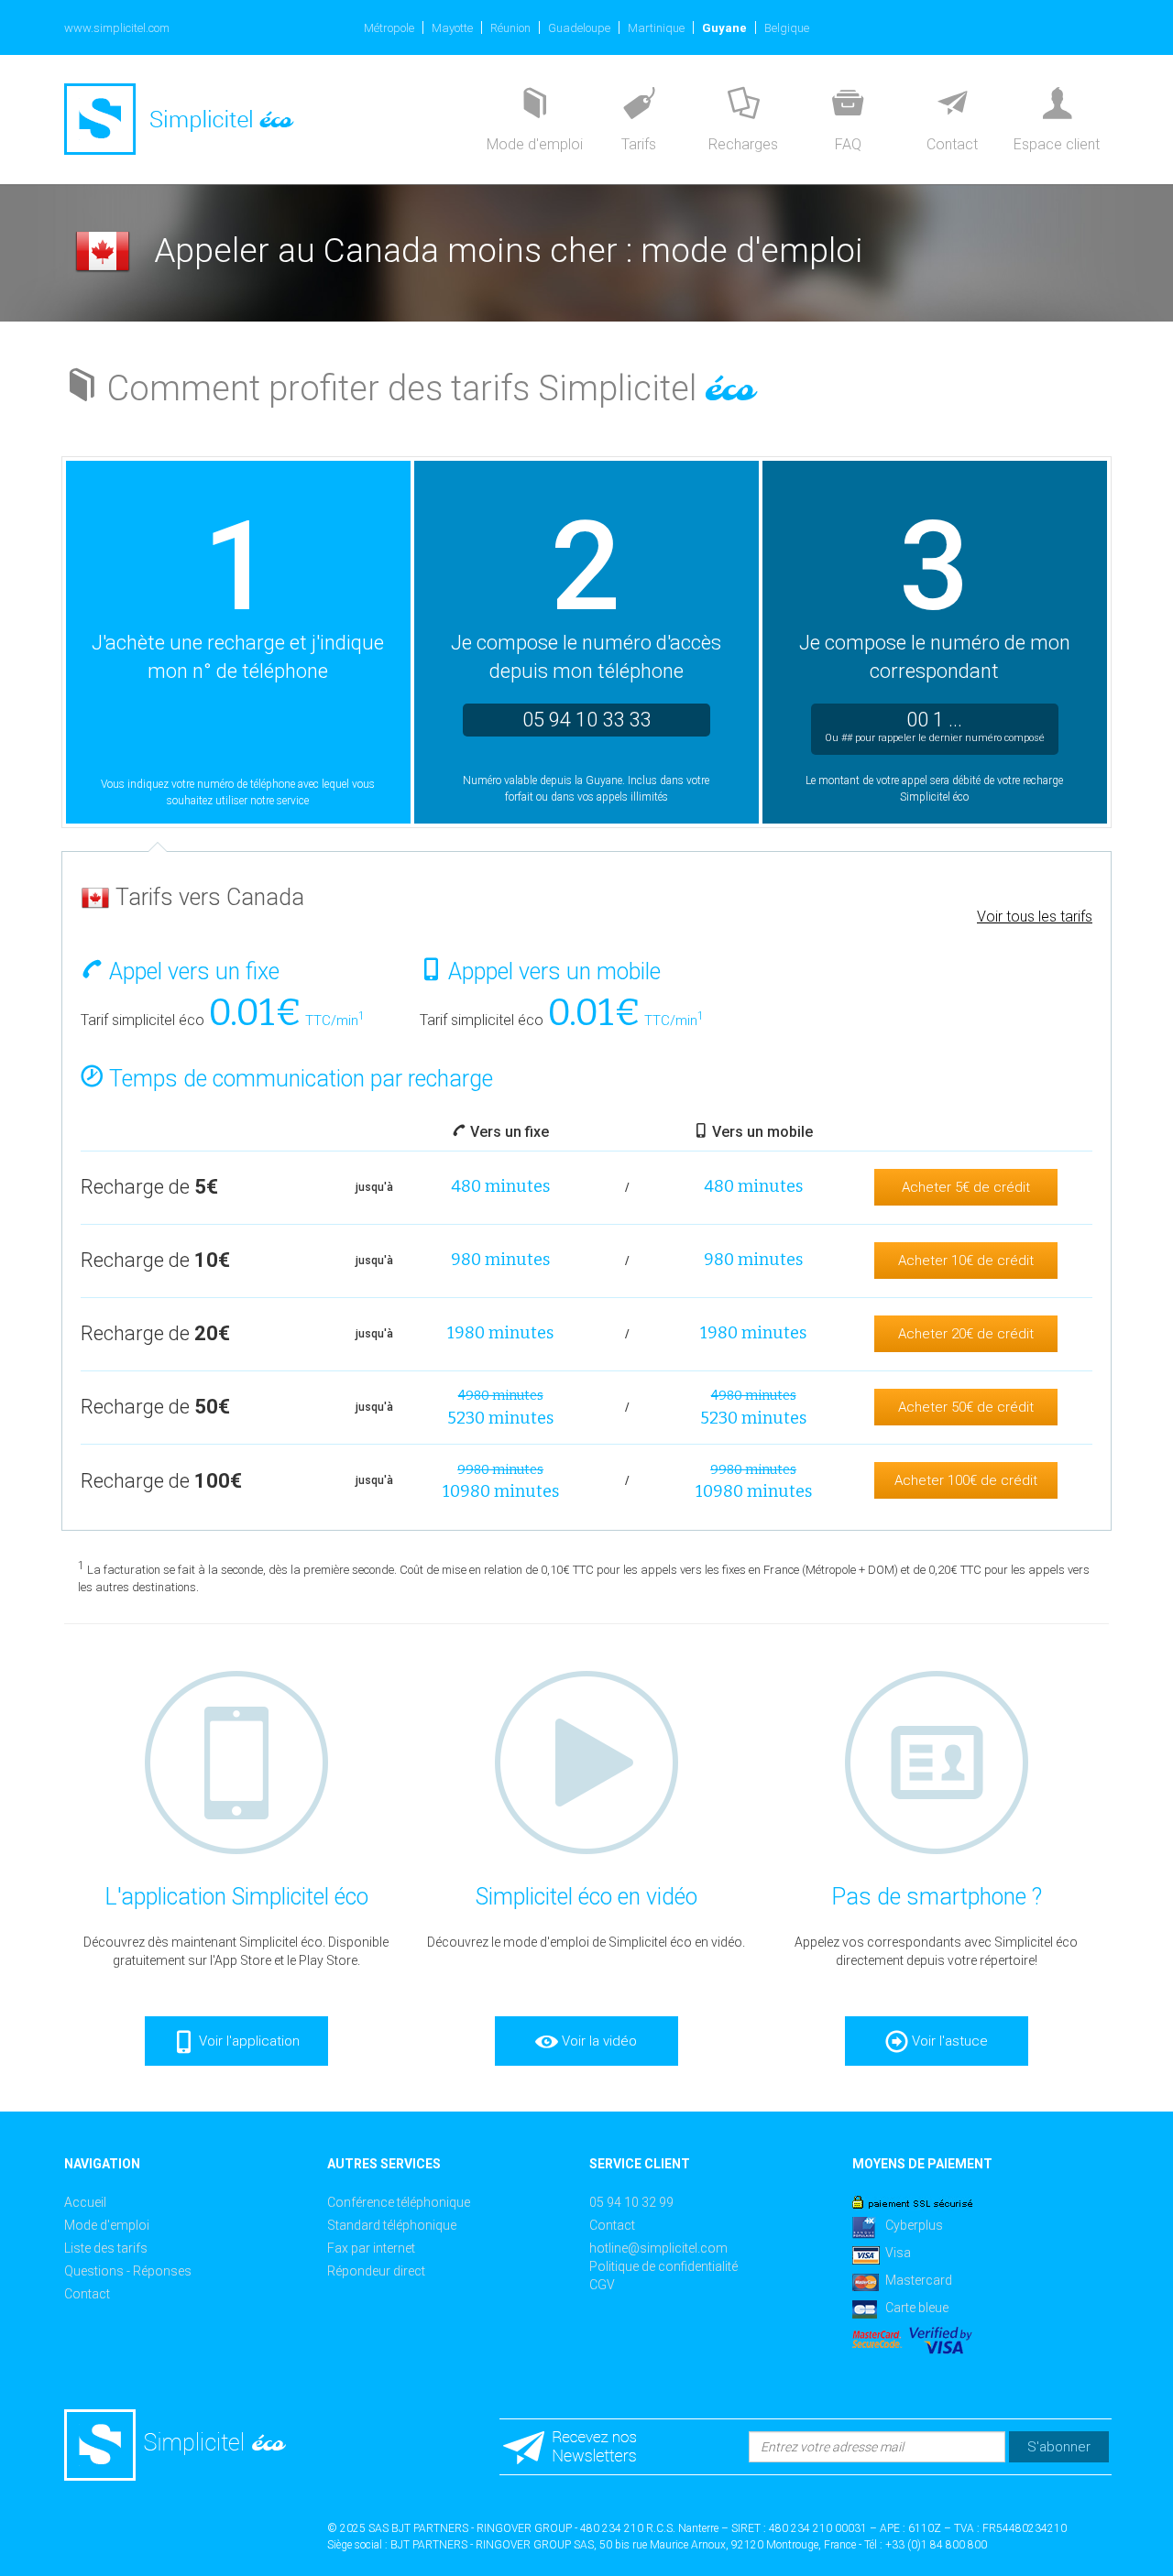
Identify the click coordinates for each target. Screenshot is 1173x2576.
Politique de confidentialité (663, 2266)
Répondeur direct (376, 2271)
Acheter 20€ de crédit (966, 1334)
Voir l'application (247, 2041)
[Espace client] (1057, 105)
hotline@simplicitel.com (658, 2248)
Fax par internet (371, 2248)
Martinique (656, 28)
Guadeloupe (579, 28)
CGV (602, 2285)
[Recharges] (743, 105)
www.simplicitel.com (117, 28)
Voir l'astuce (948, 2041)
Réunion (510, 28)
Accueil (85, 2202)
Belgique (787, 28)
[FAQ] (848, 105)
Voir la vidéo (597, 2041)
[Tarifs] (639, 105)
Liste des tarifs (106, 2248)
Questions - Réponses (128, 2271)
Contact (87, 2294)
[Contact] (952, 105)
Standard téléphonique (392, 2225)
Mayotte (452, 28)
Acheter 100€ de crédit (966, 1480)
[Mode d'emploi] (534, 105)
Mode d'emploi (107, 2225)
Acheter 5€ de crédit (966, 1187)
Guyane (724, 28)
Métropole (389, 28)
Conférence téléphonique (399, 2202)
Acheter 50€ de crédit (966, 1407)
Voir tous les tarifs (1035, 917)
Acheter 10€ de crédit (966, 1261)
